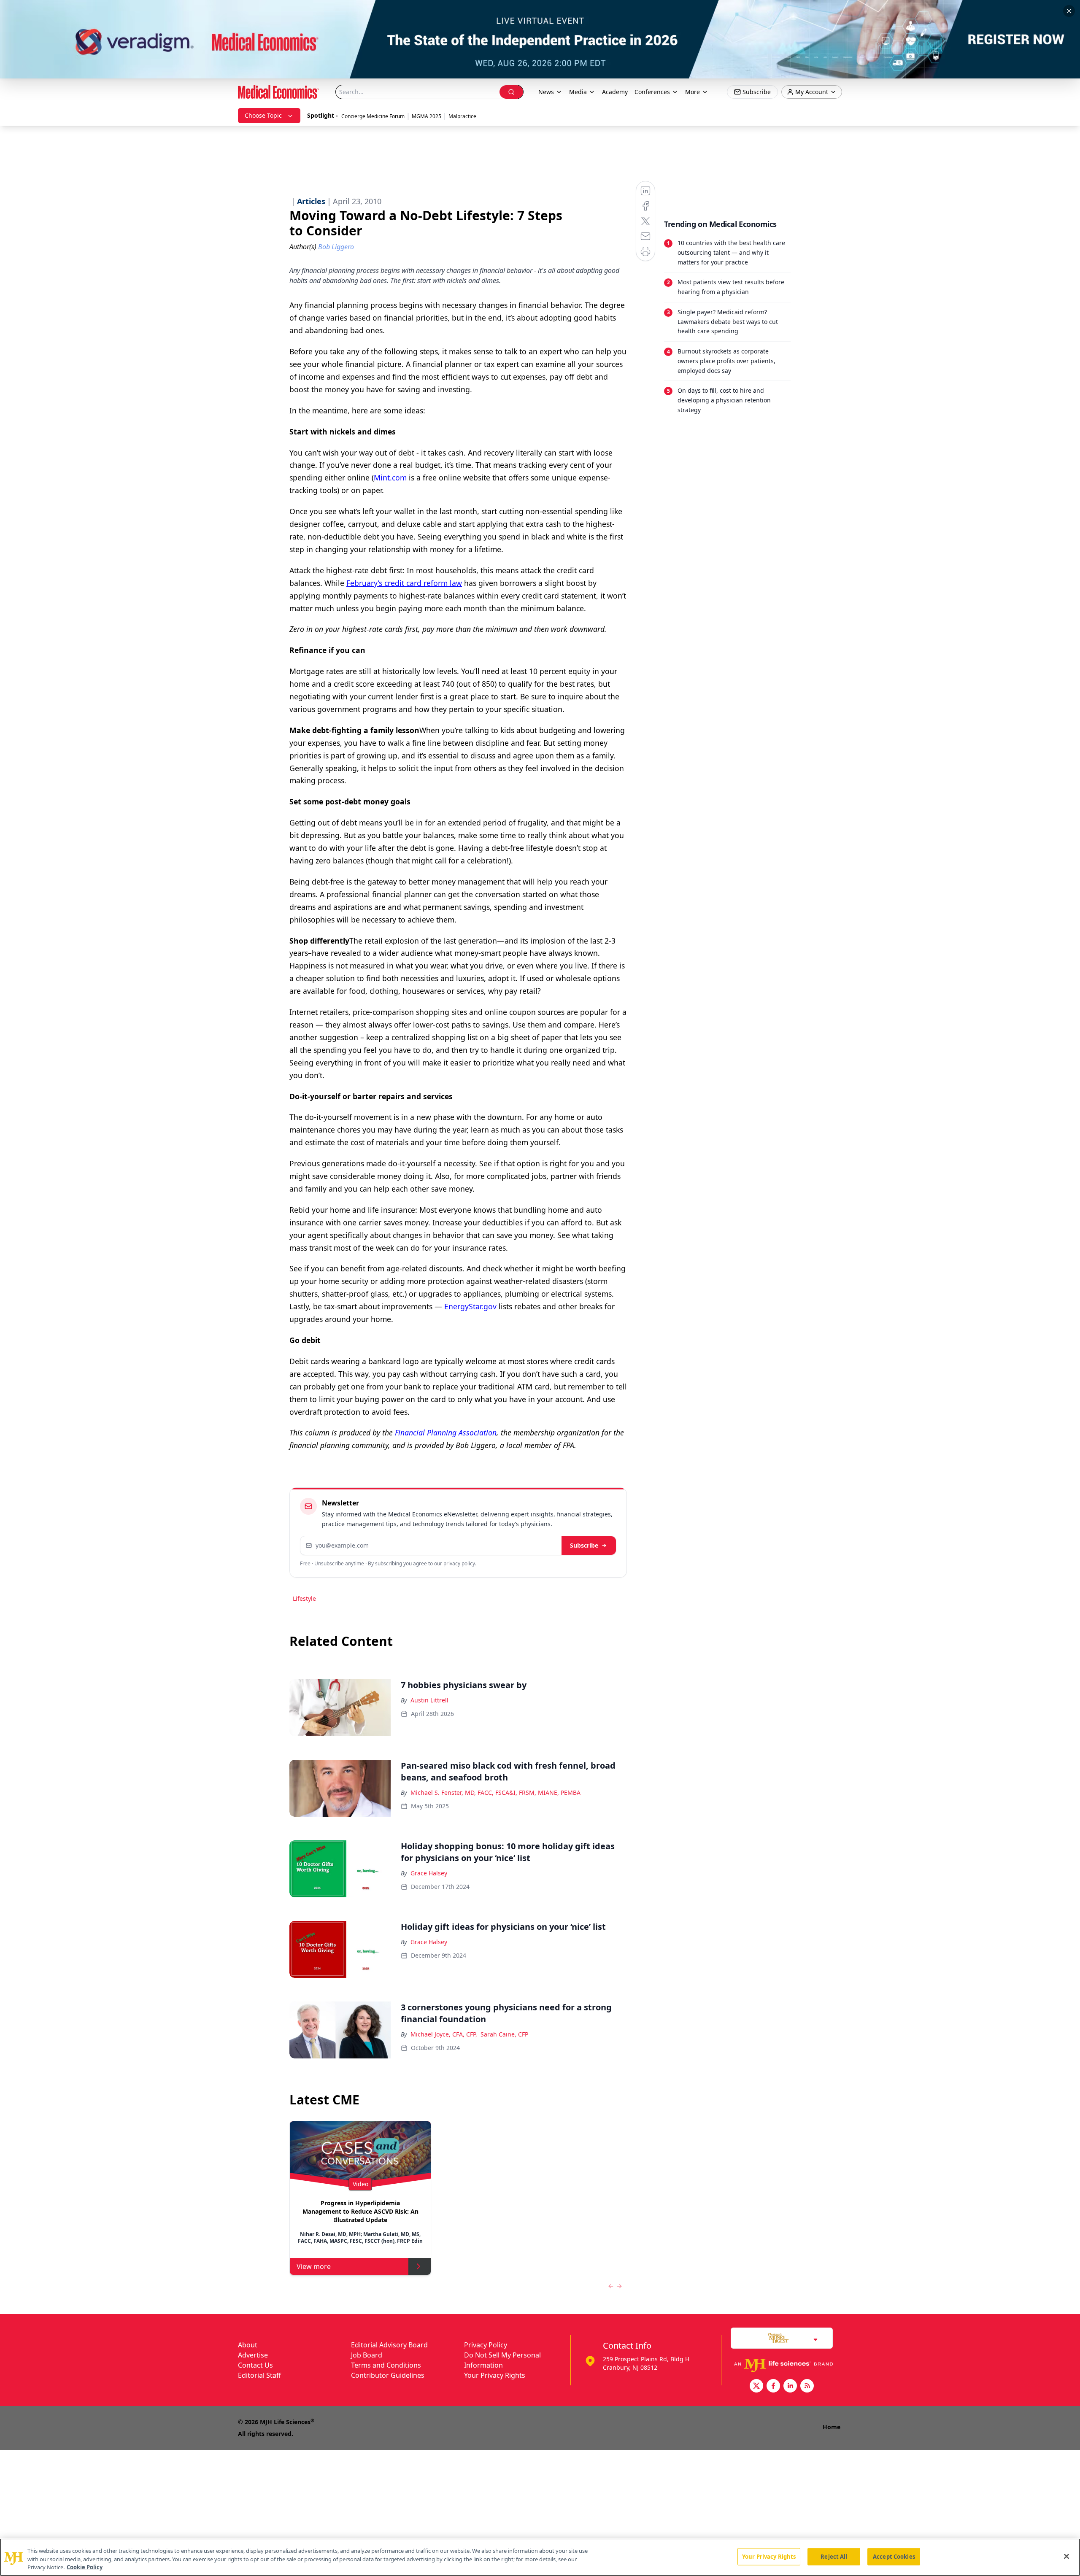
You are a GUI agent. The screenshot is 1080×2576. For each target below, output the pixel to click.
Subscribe (584, 1545)
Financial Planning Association (446, 1432)
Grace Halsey (429, 1873)
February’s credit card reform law (404, 583)
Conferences (652, 92)
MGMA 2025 (427, 116)
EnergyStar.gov (470, 1306)
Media (578, 92)
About (248, 2345)
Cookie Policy (85, 2567)
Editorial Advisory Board (389, 2345)
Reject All (834, 2556)
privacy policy (459, 1563)
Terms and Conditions (386, 2365)
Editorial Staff (259, 2375)
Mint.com (390, 477)
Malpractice (462, 116)
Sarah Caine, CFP (504, 2034)
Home (832, 2427)
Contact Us (255, 2365)
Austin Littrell (429, 1700)
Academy (615, 92)
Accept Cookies (894, 2556)
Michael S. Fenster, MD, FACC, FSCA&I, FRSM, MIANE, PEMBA (495, 1792)
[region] (540, 2557)
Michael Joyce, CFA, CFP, (444, 2034)
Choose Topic (263, 115)
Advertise (253, 2355)
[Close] (1066, 2556)
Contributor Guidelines (388, 2375)
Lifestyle (304, 1598)
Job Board (367, 2355)
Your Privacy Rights (495, 2375)
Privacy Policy (486, 2345)
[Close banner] (1069, 11)
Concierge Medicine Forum (373, 116)
